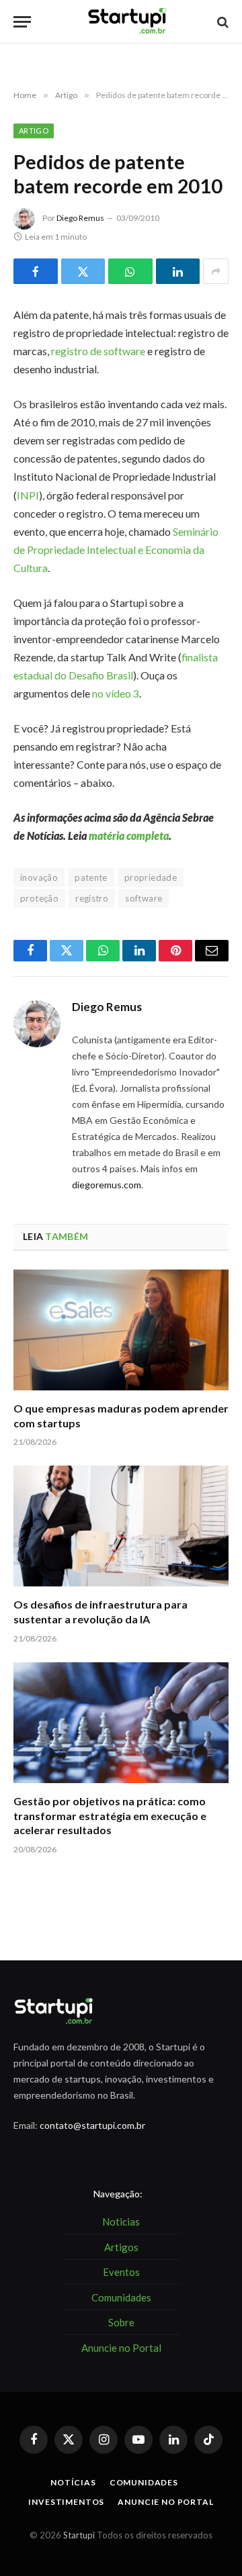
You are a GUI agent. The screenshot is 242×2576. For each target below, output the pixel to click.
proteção (39, 898)
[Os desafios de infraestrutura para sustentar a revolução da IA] (121, 1526)
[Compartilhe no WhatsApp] (130, 271)
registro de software (98, 351)
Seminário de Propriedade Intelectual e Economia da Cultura (116, 550)
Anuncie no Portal (165, 2502)
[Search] (221, 22)
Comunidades (144, 2482)
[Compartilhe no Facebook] (36, 271)
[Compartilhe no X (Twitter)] (83, 271)
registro (92, 898)
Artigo (34, 131)
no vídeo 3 (116, 693)
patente (91, 877)
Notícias (73, 2482)
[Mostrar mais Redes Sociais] (216, 271)
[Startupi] (128, 22)
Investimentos (66, 2502)
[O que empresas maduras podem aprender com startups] (121, 1330)
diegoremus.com (107, 1185)
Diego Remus (80, 218)
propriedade (151, 877)
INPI (28, 495)
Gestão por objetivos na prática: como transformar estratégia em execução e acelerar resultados (110, 1816)
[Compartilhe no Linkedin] (178, 271)
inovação (39, 877)
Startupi (79, 2535)
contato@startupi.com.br (92, 2125)
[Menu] (22, 22)
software (144, 898)
